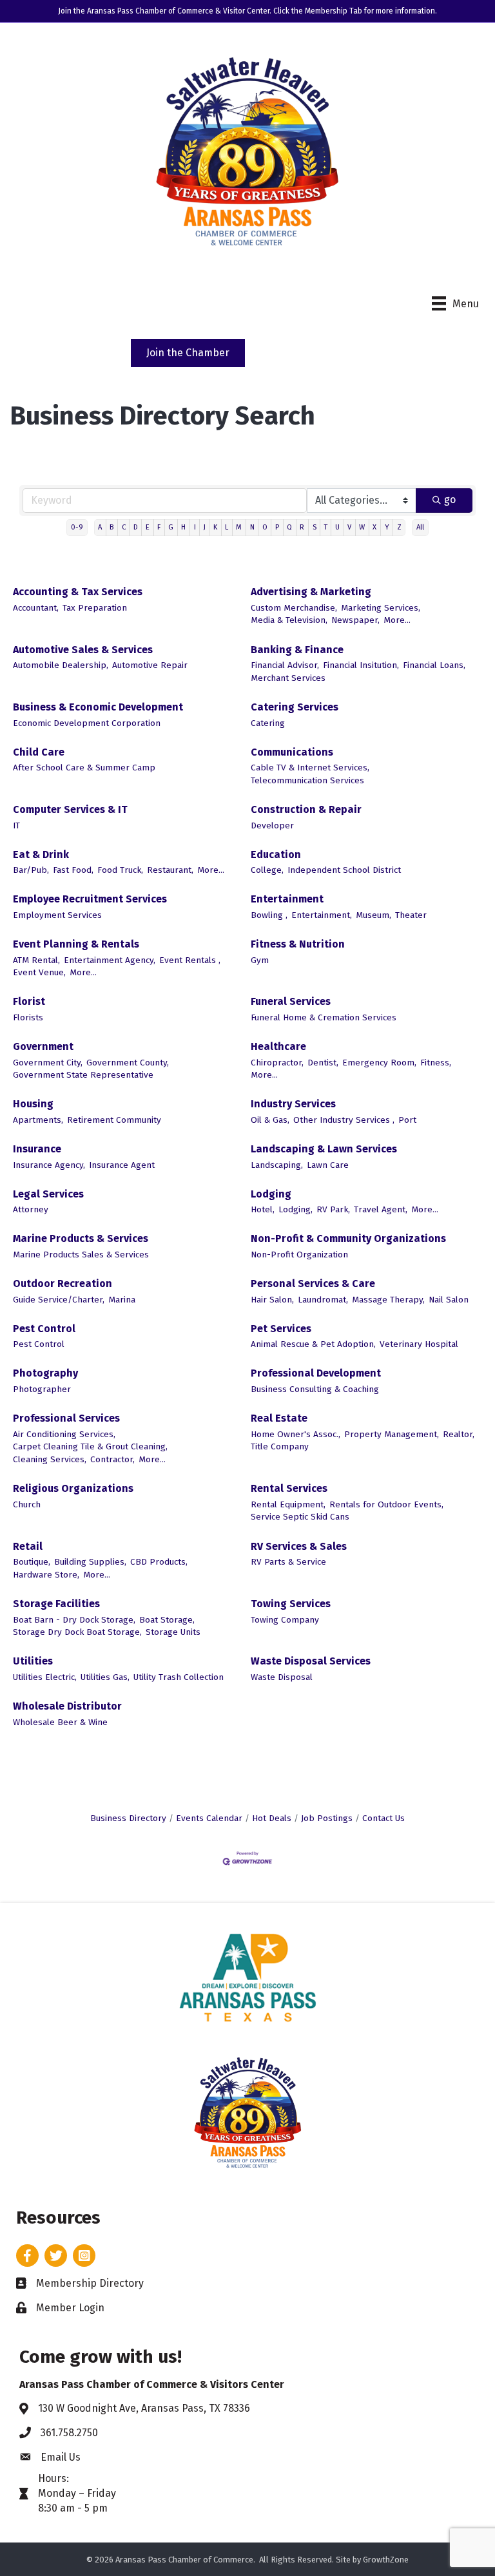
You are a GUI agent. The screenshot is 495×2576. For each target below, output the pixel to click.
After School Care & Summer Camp (84, 768)
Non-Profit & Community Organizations (348, 1238)
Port (407, 1120)
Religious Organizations (73, 1488)
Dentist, (323, 1063)
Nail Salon (449, 1300)
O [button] (265, 527)
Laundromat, (323, 1300)
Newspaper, (355, 620)
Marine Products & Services (81, 1238)
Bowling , (269, 915)
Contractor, (112, 1459)
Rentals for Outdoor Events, (386, 1504)
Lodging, (296, 1209)
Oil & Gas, (270, 1120)
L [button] (227, 527)
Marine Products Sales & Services (81, 1255)
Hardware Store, (46, 1575)
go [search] (450, 500)
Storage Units (173, 1632)
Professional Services (66, 1418)
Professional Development (316, 1373)
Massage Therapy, (388, 1300)
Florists (28, 1017)
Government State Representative (83, 1075)
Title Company (280, 1446)
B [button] (112, 527)
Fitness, (436, 1063)
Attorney (31, 1209)
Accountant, (36, 608)
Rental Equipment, (288, 1504)
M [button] (239, 527)
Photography (45, 1373)
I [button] (195, 527)
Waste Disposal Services (311, 1661)
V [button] (349, 527)
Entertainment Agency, (110, 960)
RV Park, (333, 1209)
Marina (122, 1300)
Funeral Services (291, 1001)
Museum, (374, 915)
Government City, (48, 1063)
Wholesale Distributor (67, 1706)
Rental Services (289, 1488)
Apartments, (38, 1120)
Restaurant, (170, 870)
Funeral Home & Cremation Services (324, 1017)
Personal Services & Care (313, 1283)
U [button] (337, 527)
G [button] (171, 527)
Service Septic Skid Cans (300, 1517)
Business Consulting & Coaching (315, 1389)
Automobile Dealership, (61, 665)
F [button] (159, 527)
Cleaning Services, (50, 1459)
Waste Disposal (282, 1677)
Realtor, (459, 1434)
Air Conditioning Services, (64, 1434)
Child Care (39, 752)
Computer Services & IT (70, 809)
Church (27, 1504)
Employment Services (57, 915)
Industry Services (293, 1104)
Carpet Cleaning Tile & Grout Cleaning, (90, 1446)
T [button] (326, 527)
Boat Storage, (167, 1620)
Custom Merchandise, (294, 608)
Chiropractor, (277, 1063)
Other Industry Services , (344, 1120)
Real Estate (279, 1418)
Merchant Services (288, 678)
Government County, (128, 1063)
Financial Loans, (434, 665)
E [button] (148, 527)
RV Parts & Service (288, 1562)
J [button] (205, 527)
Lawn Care (328, 1165)
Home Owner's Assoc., (296, 1434)
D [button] (136, 527)
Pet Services (281, 1329)
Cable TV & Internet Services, (310, 768)
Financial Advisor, (285, 665)
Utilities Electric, (45, 1677)
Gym (260, 960)
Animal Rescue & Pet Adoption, (313, 1344)
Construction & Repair (306, 809)
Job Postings (327, 1818)
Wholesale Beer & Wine (60, 1722)
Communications (292, 752)
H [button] (183, 527)
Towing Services (291, 1604)
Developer (272, 825)
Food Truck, (120, 870)
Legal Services (48, 1194)
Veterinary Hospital (419, 1344)
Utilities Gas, (105, 1677)
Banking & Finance (297, 650)
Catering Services (295, 707)
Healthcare (278, 1046)
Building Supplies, (90, 1562)
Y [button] (387, 527)
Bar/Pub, (31, 870)
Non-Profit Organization (299, 1255)
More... (397, 620)
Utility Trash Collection (179, 1677)
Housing (33, 1104)
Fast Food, (73, 870)
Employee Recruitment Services (90, 899)
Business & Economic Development (98, 707)
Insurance (37, 1149)
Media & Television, (289, 620)
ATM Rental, (36, 960)
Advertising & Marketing (311, 592)
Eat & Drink (41, 854)
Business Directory (128, 1818)
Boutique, (32, 1562)
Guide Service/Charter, (59, 1300)
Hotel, (263, 1209)
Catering (268, 723)
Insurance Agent (122, 1165)
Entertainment (287, 899)
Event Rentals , (190, 960)
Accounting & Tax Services (78, 592)
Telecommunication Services (307, 780)
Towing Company (285, 1620)
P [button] (277, 527)
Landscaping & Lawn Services (324, 1149)
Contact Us (383, 1818)
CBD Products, (159, 1562)
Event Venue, (39, 972)
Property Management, (392, 1434)
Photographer (42, 1389)
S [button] (315, 527)
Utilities (33, 1661)
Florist (29, 1001)
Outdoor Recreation (63, 1283)
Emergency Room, (379, 1063)
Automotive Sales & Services (83, 650)
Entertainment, (322, 915)
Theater (411, 915)
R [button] (302, 527)
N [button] (252, 527)
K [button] (215, 527)
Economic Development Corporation (87, 723)
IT (16, 825)
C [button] (124, 527)
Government (43, 1046)
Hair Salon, (272, 1300)
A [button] (100, 527)
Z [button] (399, 527)
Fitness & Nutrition (298, 944)
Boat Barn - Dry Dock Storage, (74, 1620)
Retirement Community (114, 1120)
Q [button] (289, 527)
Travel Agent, (381, 1209)
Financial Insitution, (361, 665)
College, (267, 870)
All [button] (420, 527)
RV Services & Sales (299, 1546)
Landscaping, (277, 1165)
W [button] (362, 527)
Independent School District (344, 870)
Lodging (271, 1194)
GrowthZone (386, 2560)
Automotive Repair (150, 665)
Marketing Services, (381, 608)
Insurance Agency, (49, 1165)
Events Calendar (209, 1818)
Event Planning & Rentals (76, 944)
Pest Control (44, 1329)
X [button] (374, 527)
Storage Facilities (56, 1604)
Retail (28, 1546)
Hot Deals (272, 1818)
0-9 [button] (77, 527)
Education (276, 854)
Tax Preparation (95, 608)
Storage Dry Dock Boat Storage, (77, 1632)
